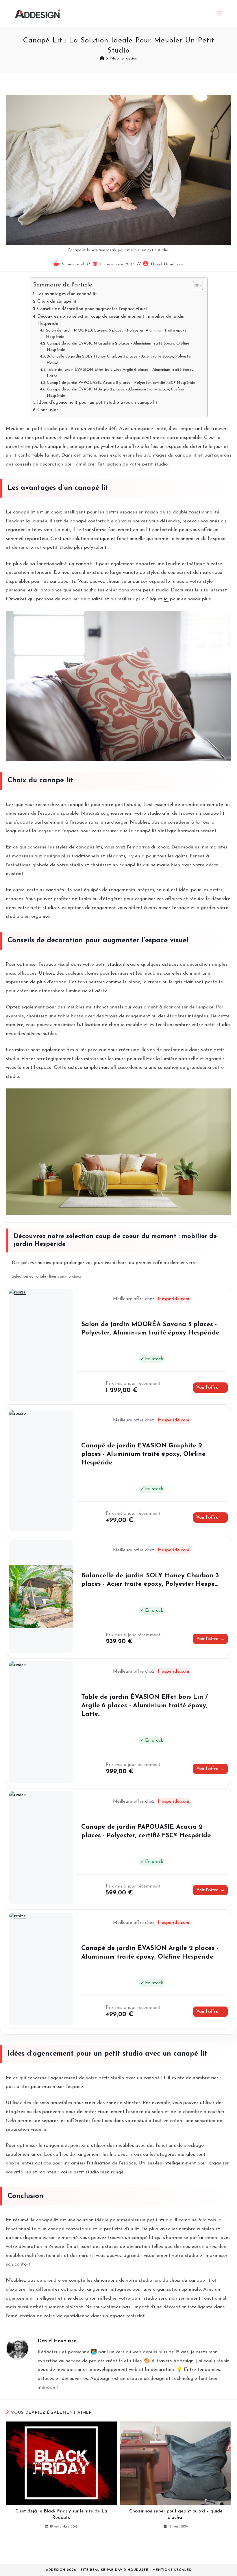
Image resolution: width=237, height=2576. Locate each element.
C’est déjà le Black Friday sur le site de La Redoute (61, 2514)
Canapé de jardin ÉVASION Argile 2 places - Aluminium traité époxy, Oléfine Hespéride (115, 393)
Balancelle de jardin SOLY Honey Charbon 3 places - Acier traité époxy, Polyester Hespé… (119, 360)
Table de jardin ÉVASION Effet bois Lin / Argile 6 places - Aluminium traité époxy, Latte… (121, 373)
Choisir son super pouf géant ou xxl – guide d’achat (176, 2514)
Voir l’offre (210, 1388)
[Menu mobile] (219, 14)
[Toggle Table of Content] (195, 286)
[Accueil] (102, 58)
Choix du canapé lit (57, 301)
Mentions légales (172, 2570)
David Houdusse (167, 264)
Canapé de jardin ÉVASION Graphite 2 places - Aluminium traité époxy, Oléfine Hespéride (118, 347)
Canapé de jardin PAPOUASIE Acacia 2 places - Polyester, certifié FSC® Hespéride (121, 383)
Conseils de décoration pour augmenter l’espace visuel (92, 309)
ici (166, 599)
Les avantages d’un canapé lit (66, 294)
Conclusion (48, 410)
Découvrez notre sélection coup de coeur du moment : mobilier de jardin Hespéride (111, 320)
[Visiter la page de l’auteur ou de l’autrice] (17, 2348)
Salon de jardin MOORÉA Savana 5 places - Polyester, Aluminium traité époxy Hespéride (116, 334)
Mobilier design (124, 58)
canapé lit (56, 447)
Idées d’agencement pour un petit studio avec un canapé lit (97, 403)
